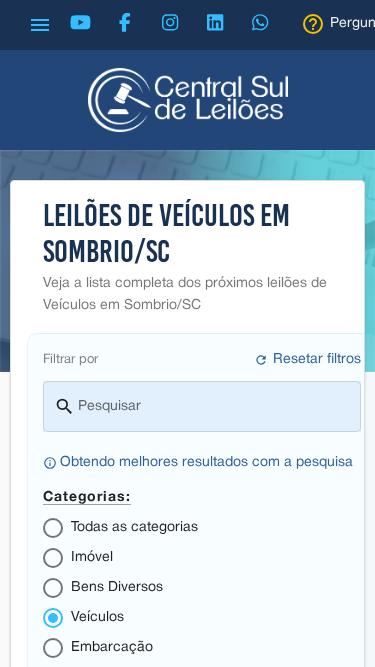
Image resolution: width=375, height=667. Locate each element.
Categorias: (87, 495)
